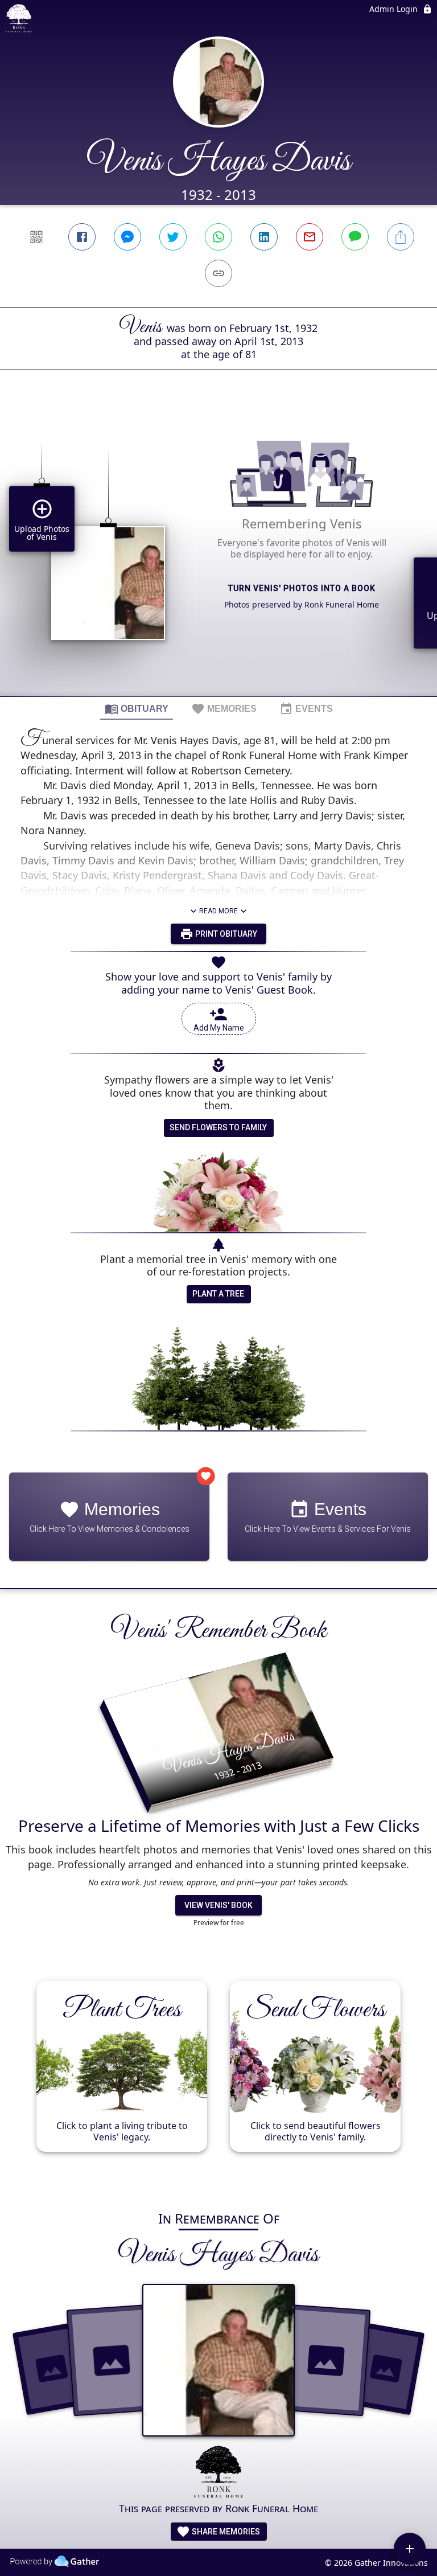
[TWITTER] (173, 237)
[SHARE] (401, 237)
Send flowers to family (218, 1127)
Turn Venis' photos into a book (302, 588)
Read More (218, 911)
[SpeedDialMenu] (410, 2549)
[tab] (137, 708)
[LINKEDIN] (264, 237)
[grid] (218, 552)
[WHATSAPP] (218, 237)
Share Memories (225, 2532)
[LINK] (218, 273)
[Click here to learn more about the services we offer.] (218, 2473)
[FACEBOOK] (82, 237)
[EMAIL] (310, 237)
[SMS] (355, 237)
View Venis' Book (218, 1905)
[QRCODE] (36, 237)
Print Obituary (225, 934)
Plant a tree (218, 1294)
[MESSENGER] (127, 237)
